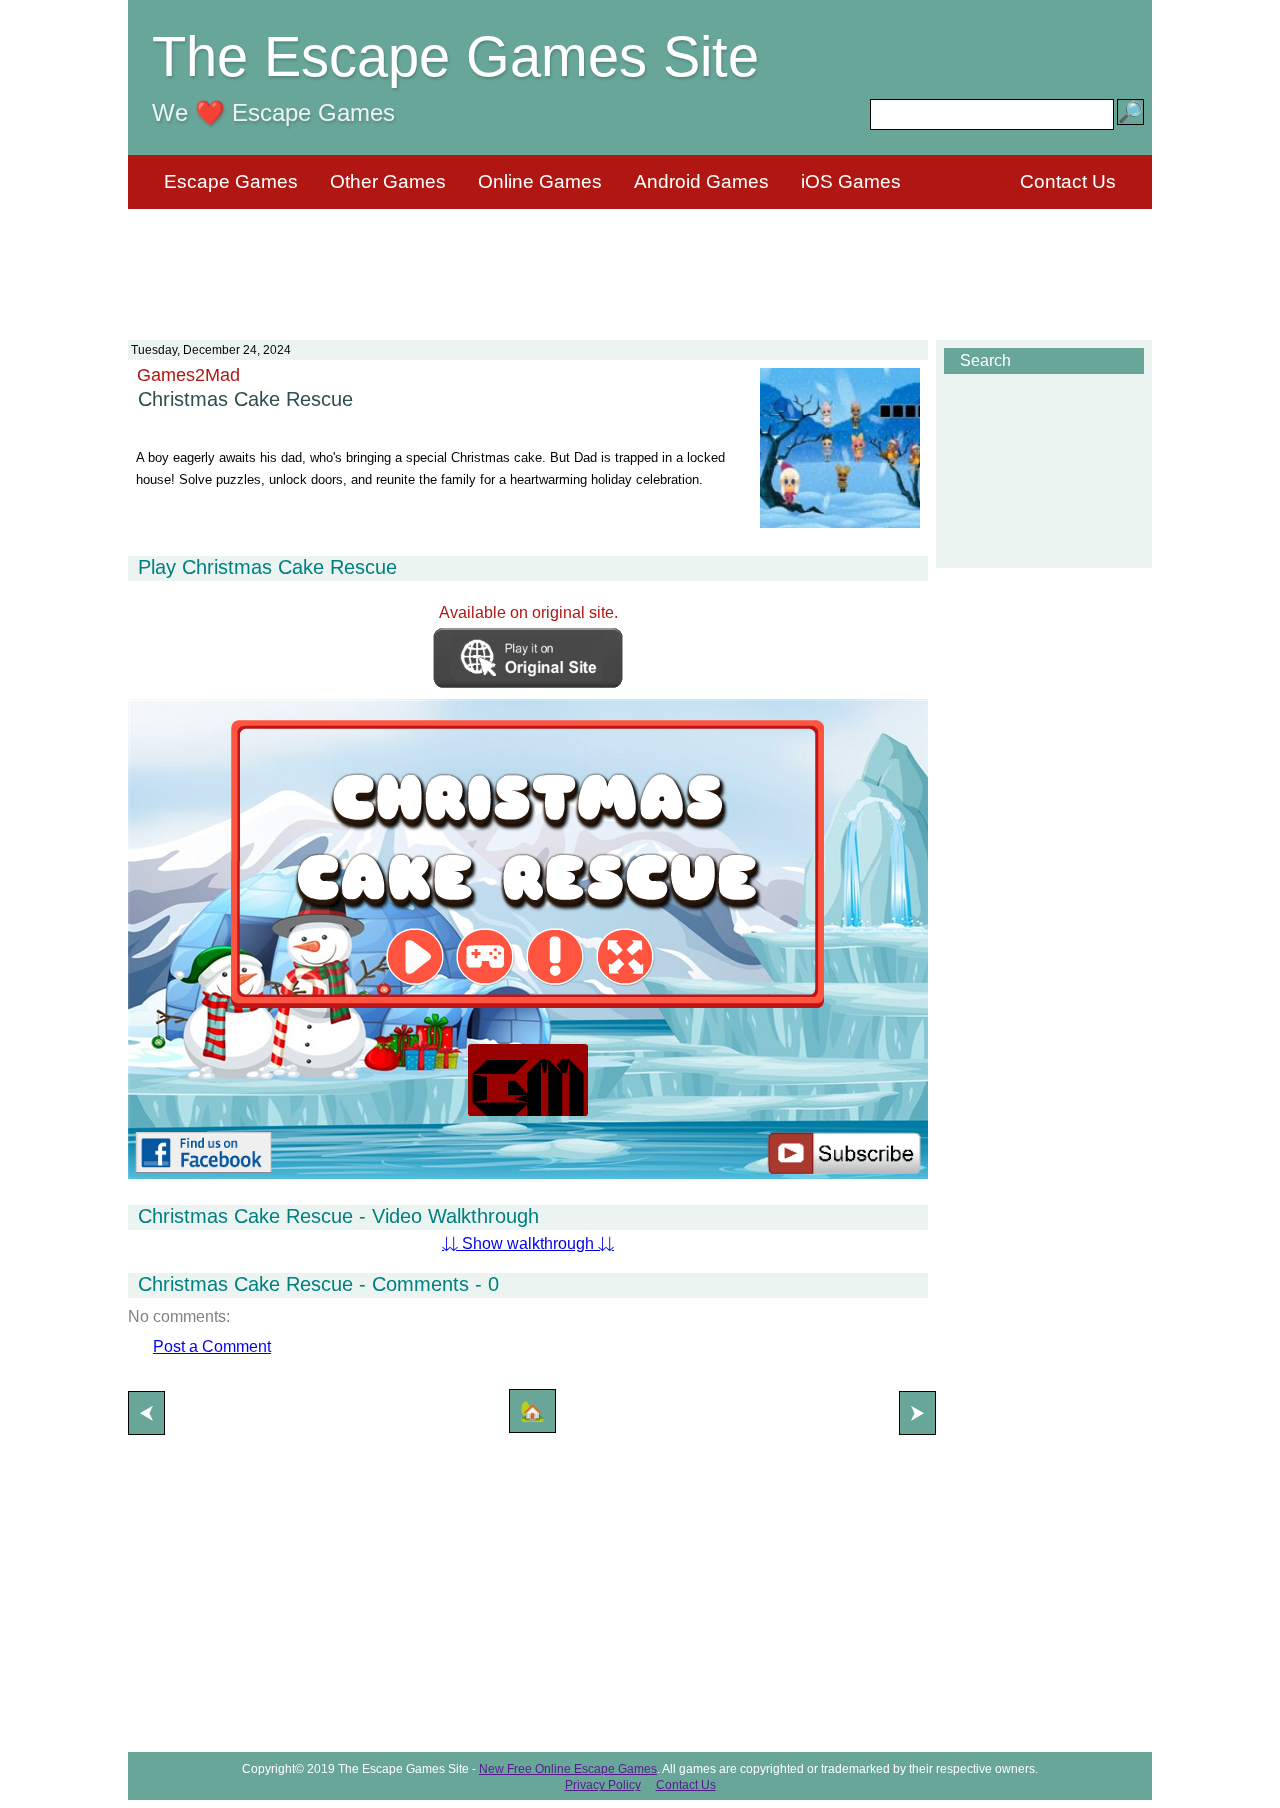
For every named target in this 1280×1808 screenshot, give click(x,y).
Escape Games (231, 181)
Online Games (540, 181)
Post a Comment (212, 1346)
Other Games (388, 181)
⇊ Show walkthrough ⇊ (528, 1243)
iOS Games (851, 181)
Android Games (701, 181)
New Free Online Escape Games (568, 1769)
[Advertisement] (640, 262)
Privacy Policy (603, 1785)
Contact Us (1068, 181)
